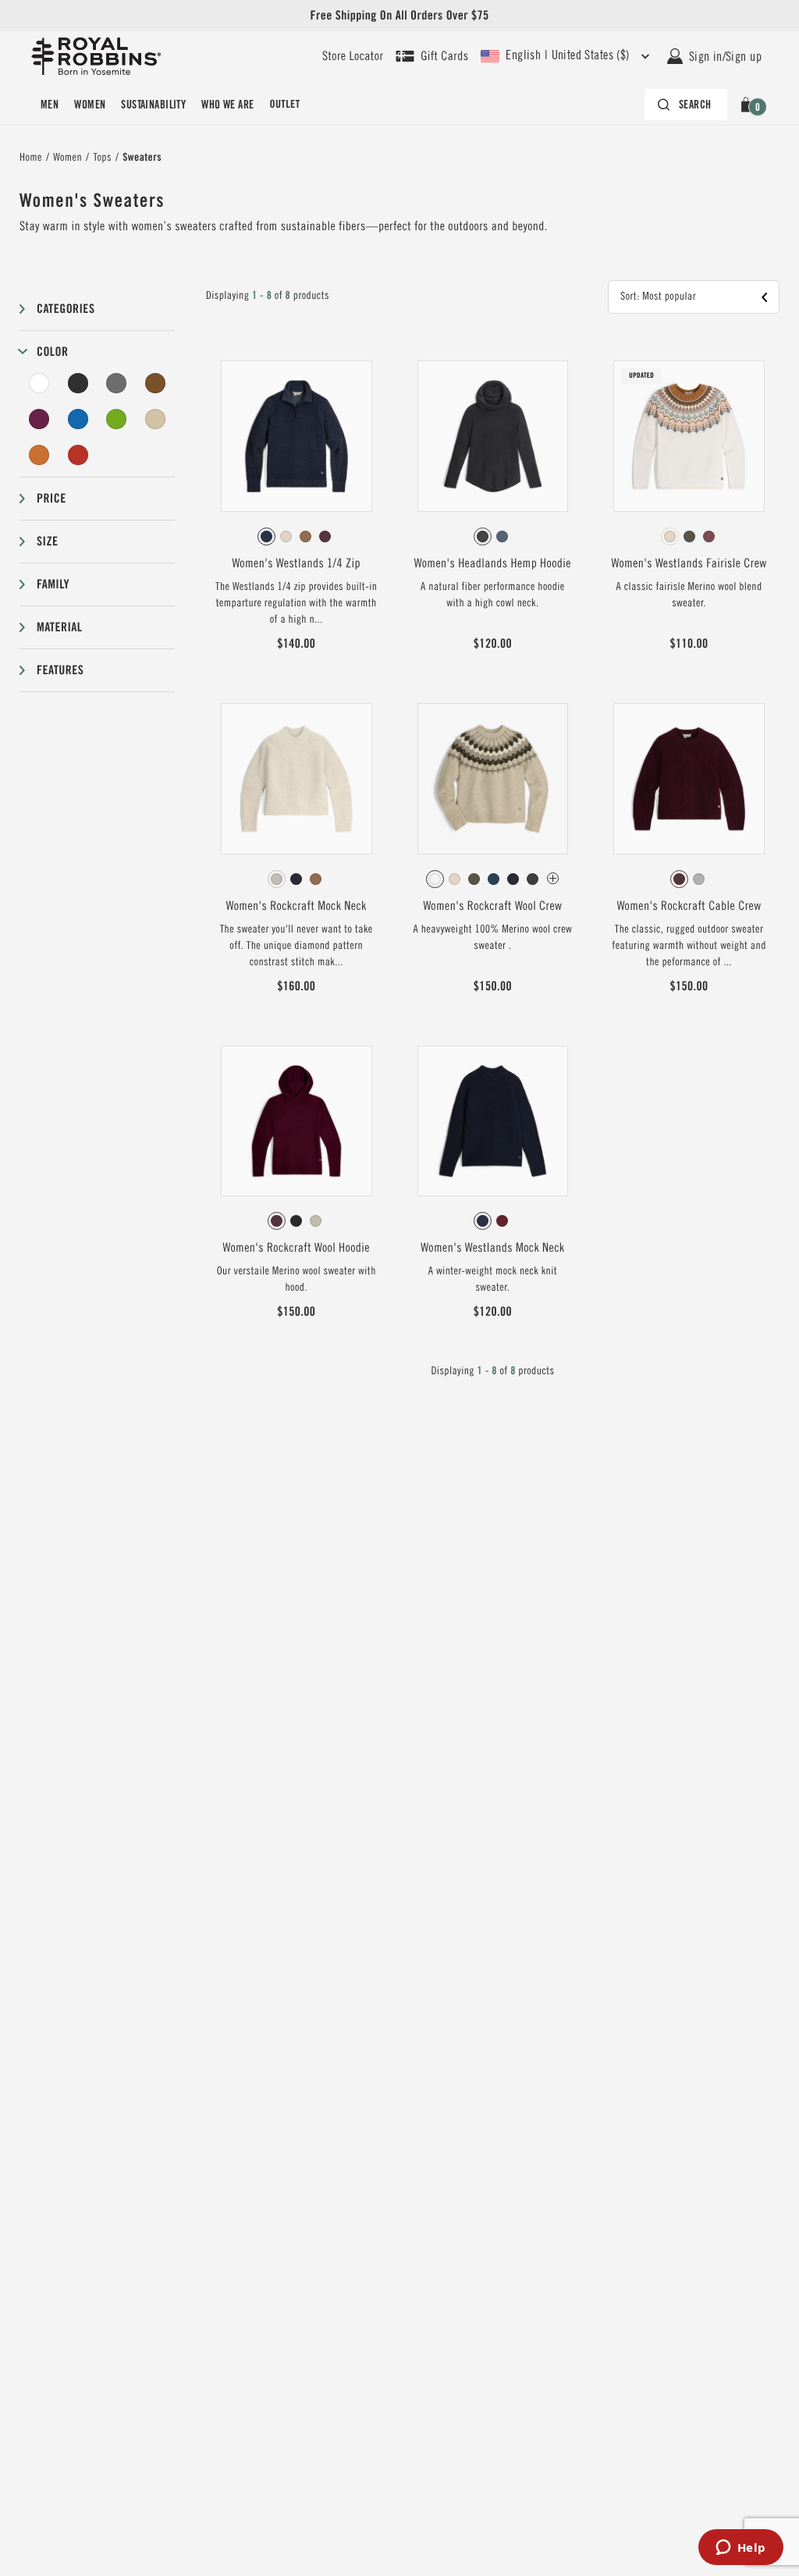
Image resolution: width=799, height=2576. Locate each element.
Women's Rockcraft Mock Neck (297, 906)
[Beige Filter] (155, 419)
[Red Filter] (78, 455)
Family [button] (53, 584)
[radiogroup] (297, 537)
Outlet (284, 105)
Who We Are (227, 105)
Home (31, 158)
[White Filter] (39, 383)
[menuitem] (50, 105)
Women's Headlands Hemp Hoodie (493, 563)
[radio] (266, 537)
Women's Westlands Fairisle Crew (689, 563)
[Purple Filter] (39, 419)
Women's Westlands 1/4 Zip (296, 563)
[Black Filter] (78, 383)
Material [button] (59, 627)
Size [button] (47, 541)
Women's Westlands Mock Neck (492, 1248)
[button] (749, 105)
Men (50, 105)
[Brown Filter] (155, 383)
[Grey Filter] (116, 383)
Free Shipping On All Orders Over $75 (399, 15)
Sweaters (142, 158)
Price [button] (51, 498)
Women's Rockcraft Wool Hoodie (296, 1248)
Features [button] (60, 670)
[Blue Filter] (78, 419)
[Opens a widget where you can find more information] (740, 2549)
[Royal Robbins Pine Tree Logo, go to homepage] (96, 56)
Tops (102, 158)
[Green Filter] (116, 419)
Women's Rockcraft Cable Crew (689, 906)
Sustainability (153, 105)
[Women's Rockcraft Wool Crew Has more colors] (553, 878)
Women (90, 105)
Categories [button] (66, 309)
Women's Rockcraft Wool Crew (492, 906)
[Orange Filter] (39, 455)
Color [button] (52, 352)
